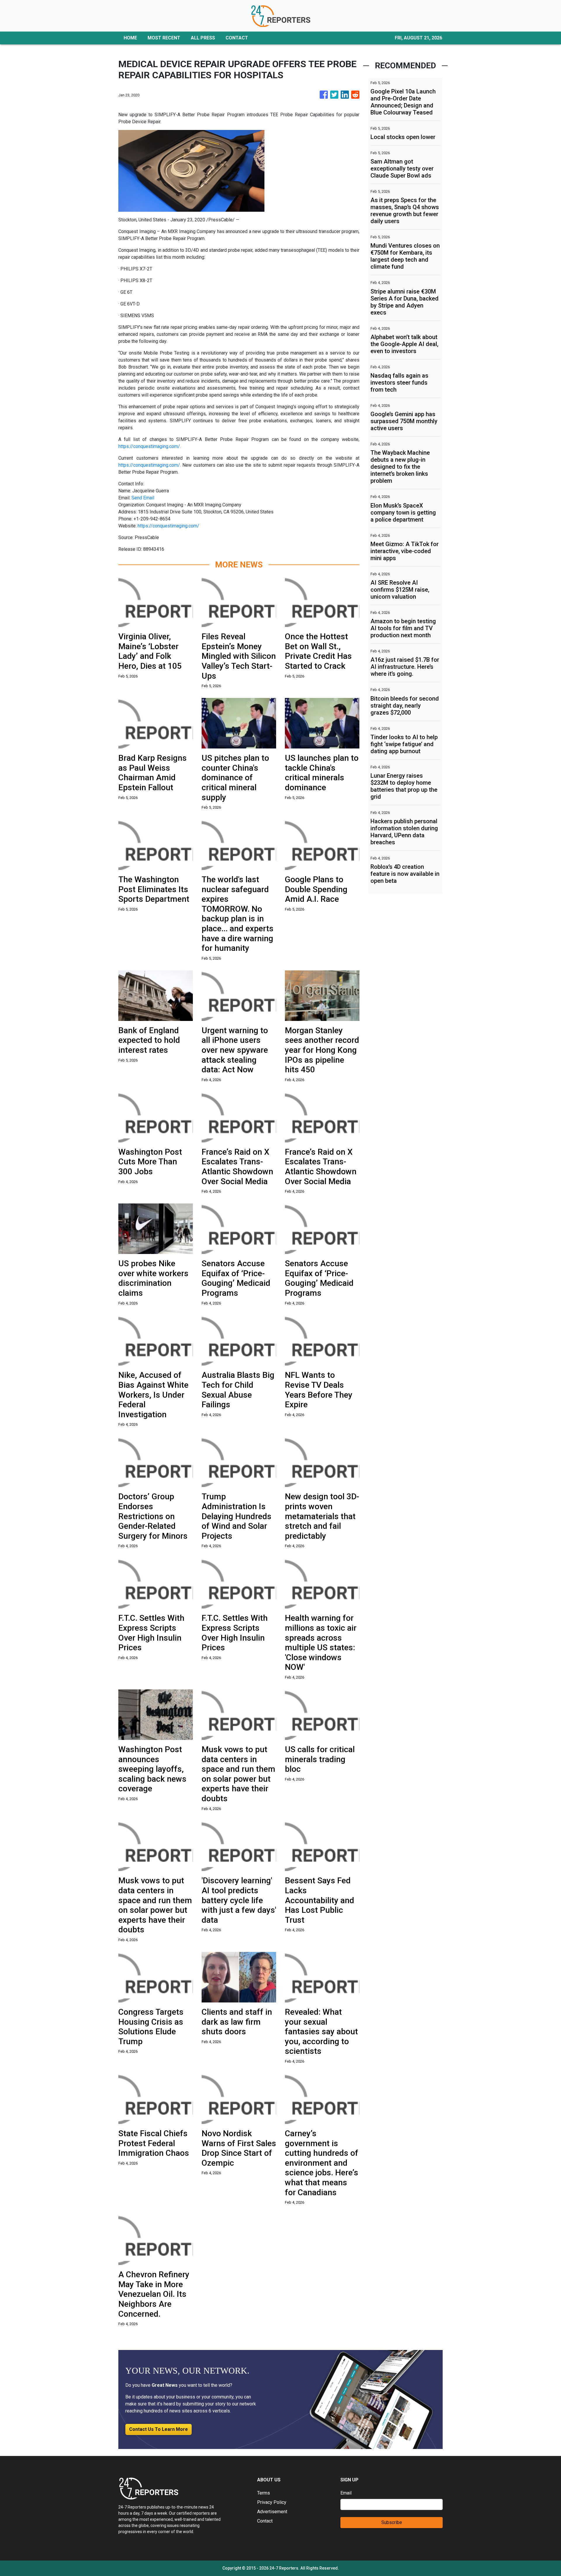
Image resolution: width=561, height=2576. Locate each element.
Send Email (143, 498)
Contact (265, 2521)
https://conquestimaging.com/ (168, 526)
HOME (130, 38)
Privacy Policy (272, 2502)
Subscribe (392, 2522)
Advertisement (272, 2512)
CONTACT (237, 38)
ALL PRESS (203, 38)
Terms (264, 2493)
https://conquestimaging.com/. (150, 446)
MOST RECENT (164, 38)
